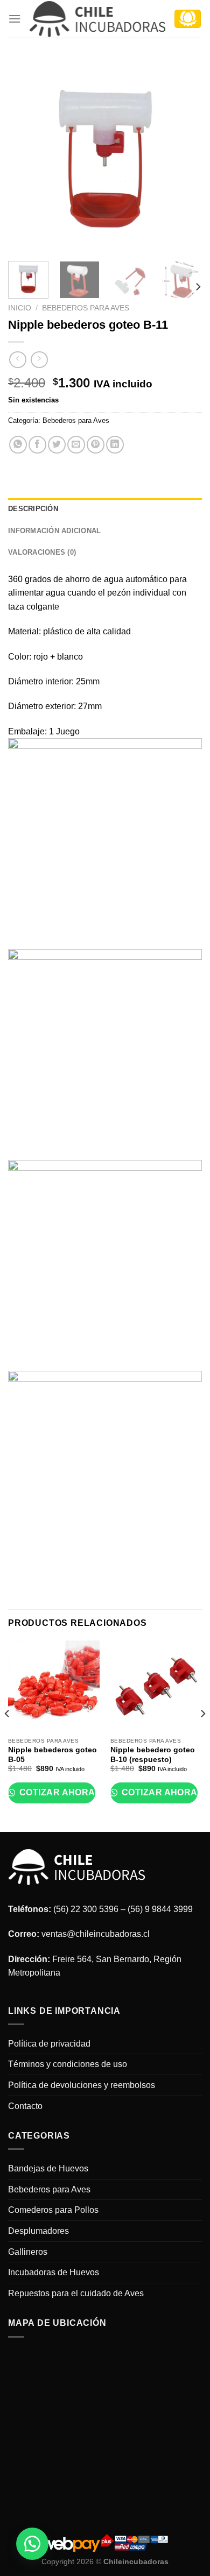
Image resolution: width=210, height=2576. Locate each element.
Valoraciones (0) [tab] (42, 552)
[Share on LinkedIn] (115, 445)
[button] (32, 2544)
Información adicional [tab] (54, 531)
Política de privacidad (49, 2044)
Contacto (25, 2106)
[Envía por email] (76, 445)
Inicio (20, 308)
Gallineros (28, 2252)
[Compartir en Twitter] (57, 445)
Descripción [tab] (33, 509)
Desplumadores (38, 2231)
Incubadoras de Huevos (54, 2272)
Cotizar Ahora (56, 1792)
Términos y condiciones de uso (68, 2064)
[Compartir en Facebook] (37, 445)
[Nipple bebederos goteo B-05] (54, 1686)
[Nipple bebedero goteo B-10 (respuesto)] (156, 1686)
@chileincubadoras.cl (108, 1934)
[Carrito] (188, 19)
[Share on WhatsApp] (18, 445)
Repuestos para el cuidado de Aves (76, 2293)
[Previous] (25, 156)
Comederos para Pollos (53, 2210)
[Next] (185, 156)
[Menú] (15, 19)
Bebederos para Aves (86, 308)
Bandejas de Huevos (48, 2168)
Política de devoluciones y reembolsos (82, 2085)
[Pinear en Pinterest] (96, 445)
